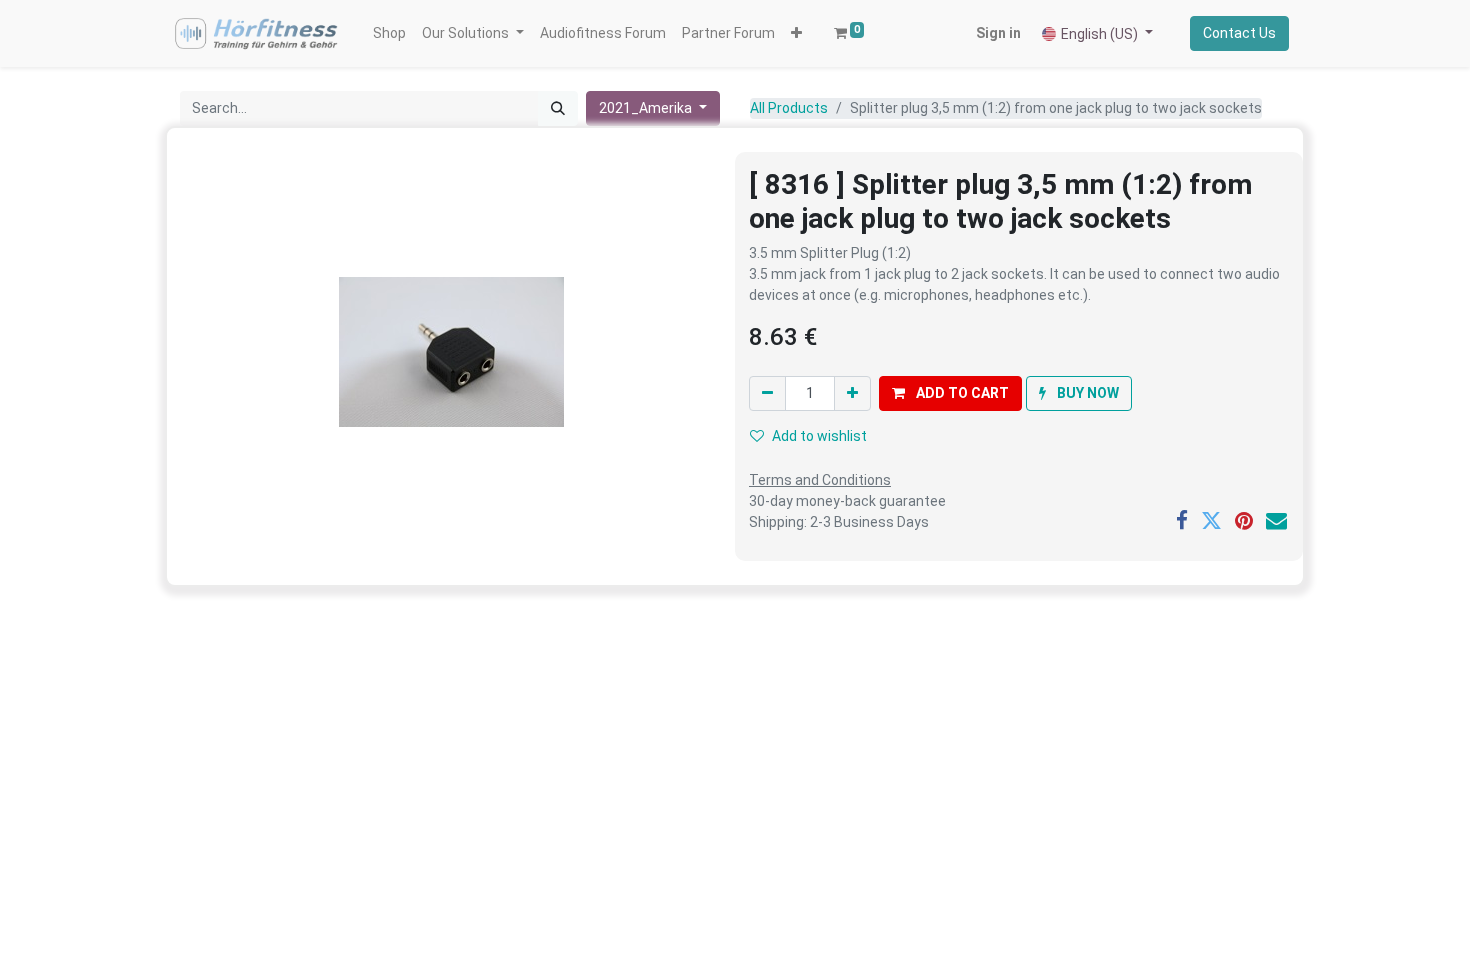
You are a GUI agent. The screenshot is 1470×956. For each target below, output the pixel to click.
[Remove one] (767, 393)
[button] (796, 33)
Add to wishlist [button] (819, 436)
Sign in (998, 33)
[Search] (558, 108)
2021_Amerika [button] (647, 108)
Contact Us (1239, 33)
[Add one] (852, 393)
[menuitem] (389, 33)
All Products (789, 108)
